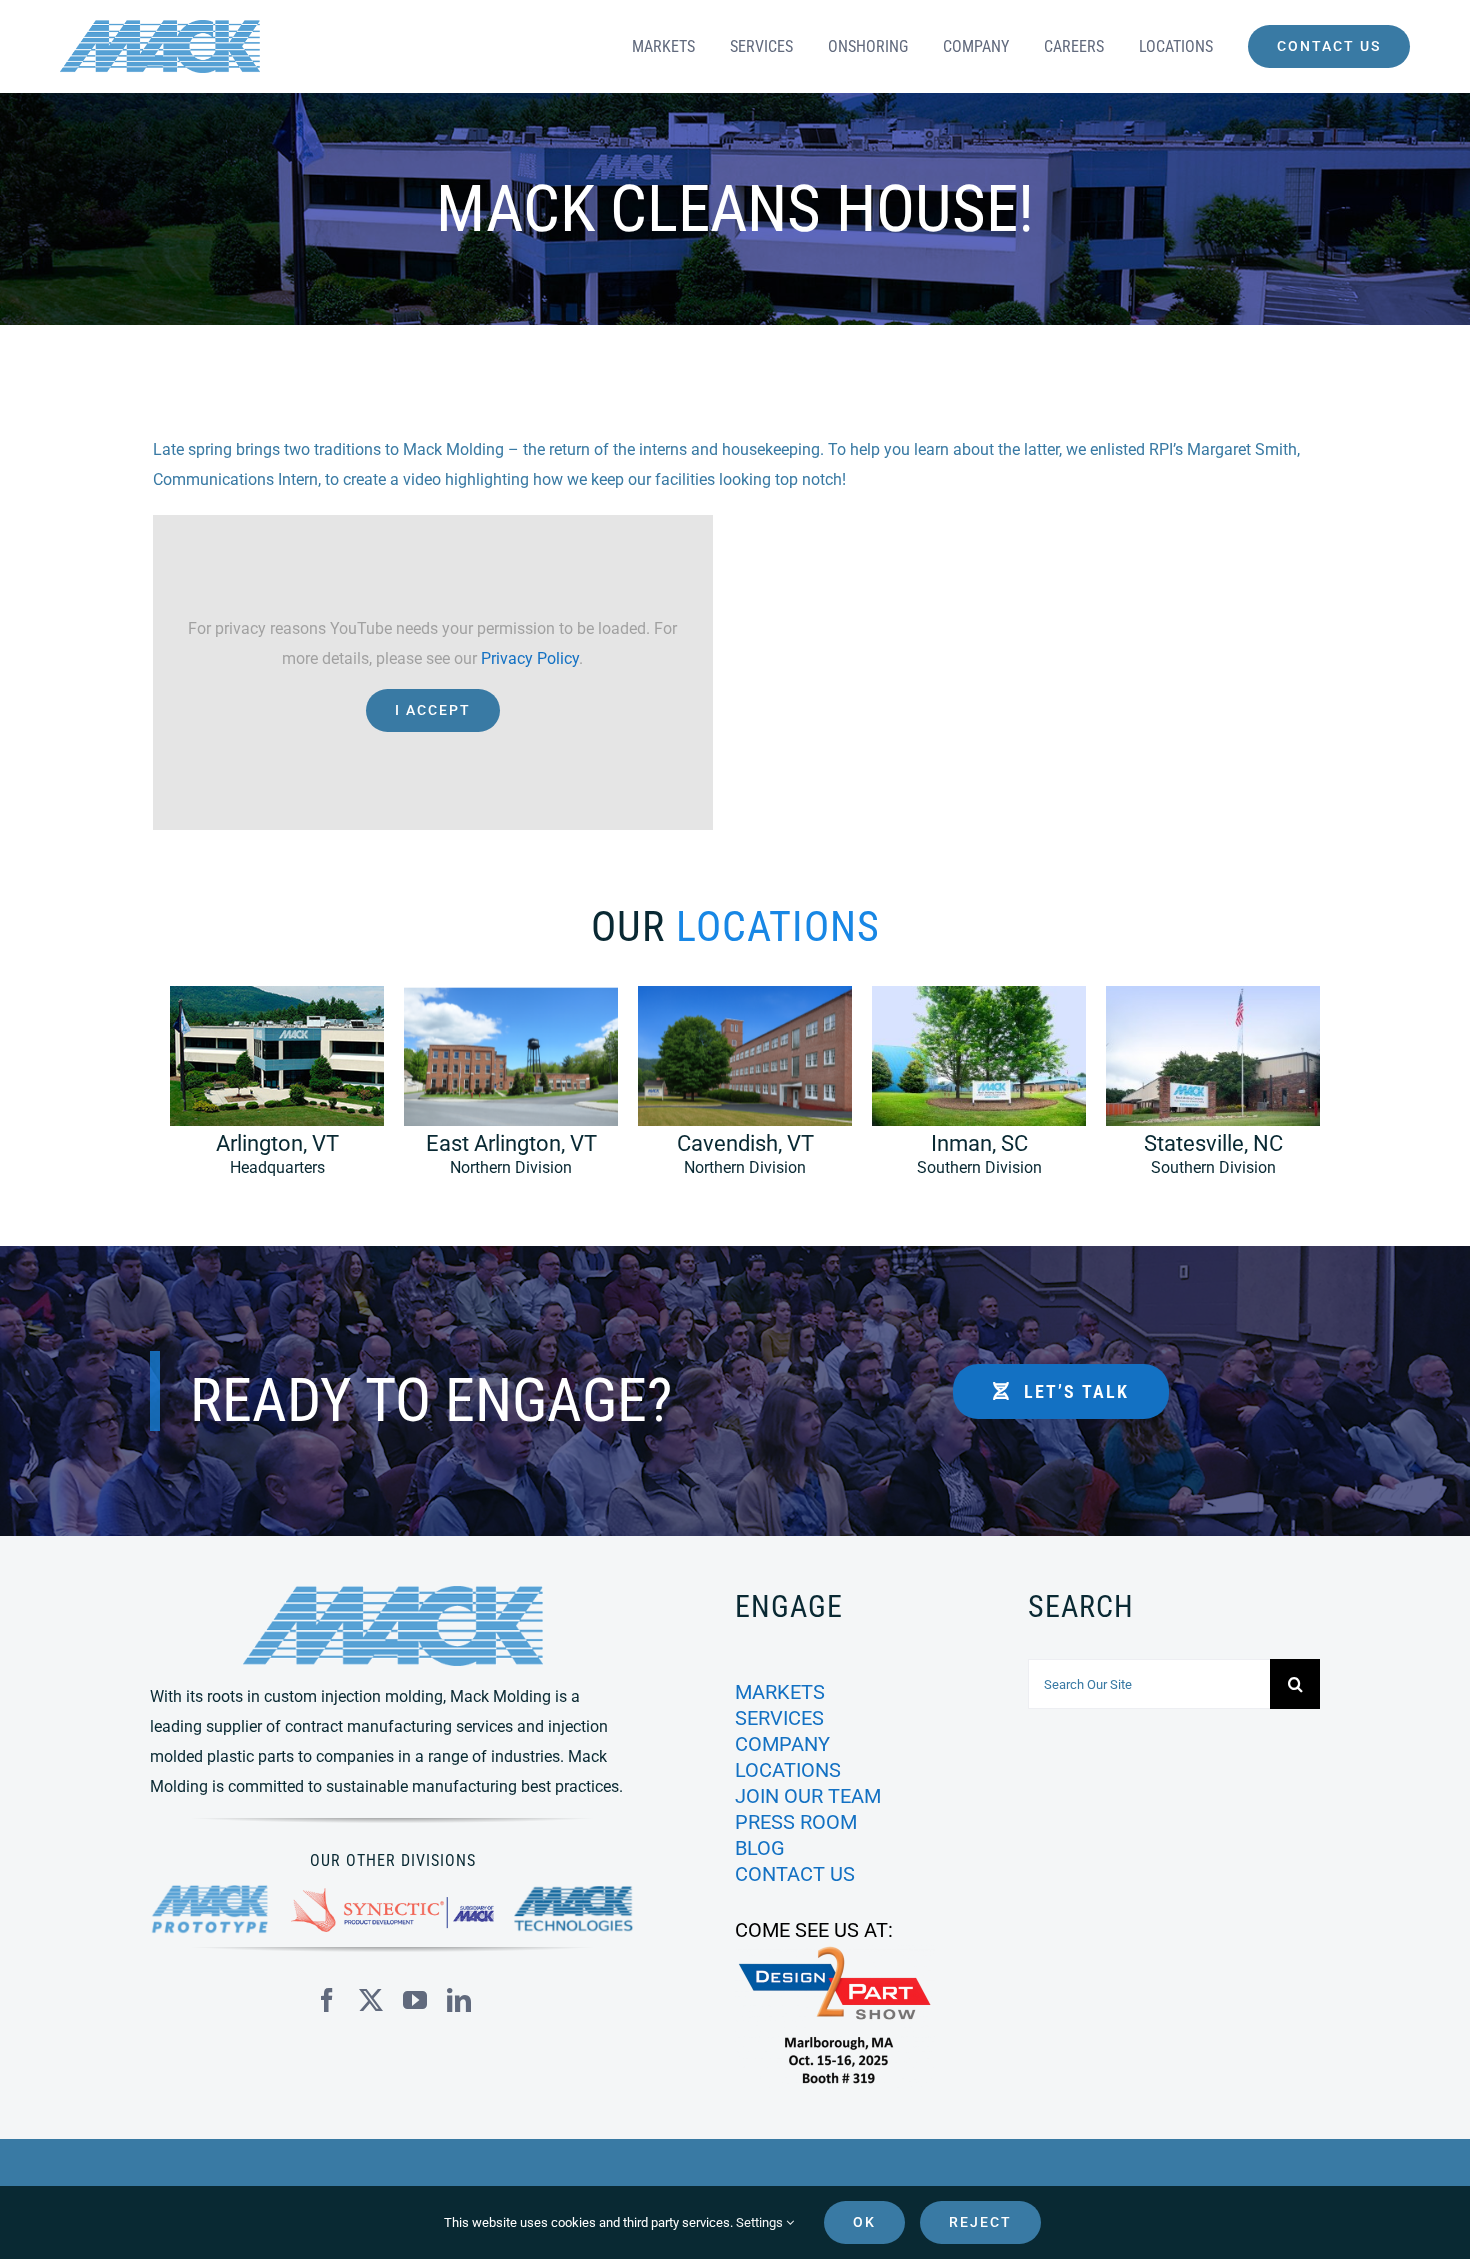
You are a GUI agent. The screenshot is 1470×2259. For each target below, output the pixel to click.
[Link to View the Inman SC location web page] (969, 1091)
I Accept (433, 710)
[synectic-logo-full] (392, 1895)
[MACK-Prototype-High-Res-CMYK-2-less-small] (210, 1892)
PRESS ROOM (796, 1822)
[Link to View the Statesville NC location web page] (1203, 1091)
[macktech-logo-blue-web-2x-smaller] (574, 1893)
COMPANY (782, 1744)
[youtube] (415, 2000)
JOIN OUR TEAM (808, 1796)
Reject (980, 2222)
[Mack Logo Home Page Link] (229, 46)
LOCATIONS (788, 1770)
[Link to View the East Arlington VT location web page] (501, 1091)
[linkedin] (459, 2000)
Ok (864, 2222)
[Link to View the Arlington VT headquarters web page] (267, 1091)
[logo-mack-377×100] (393, 1593)
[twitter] (371, 2000)
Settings (761, 2222)
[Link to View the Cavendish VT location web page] (735, 1091)
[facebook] (327, 2000)
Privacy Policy (530, 658)
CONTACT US (795, 1874)
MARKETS (780, 1692)
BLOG (760, 1848)
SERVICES (779, 1718)
